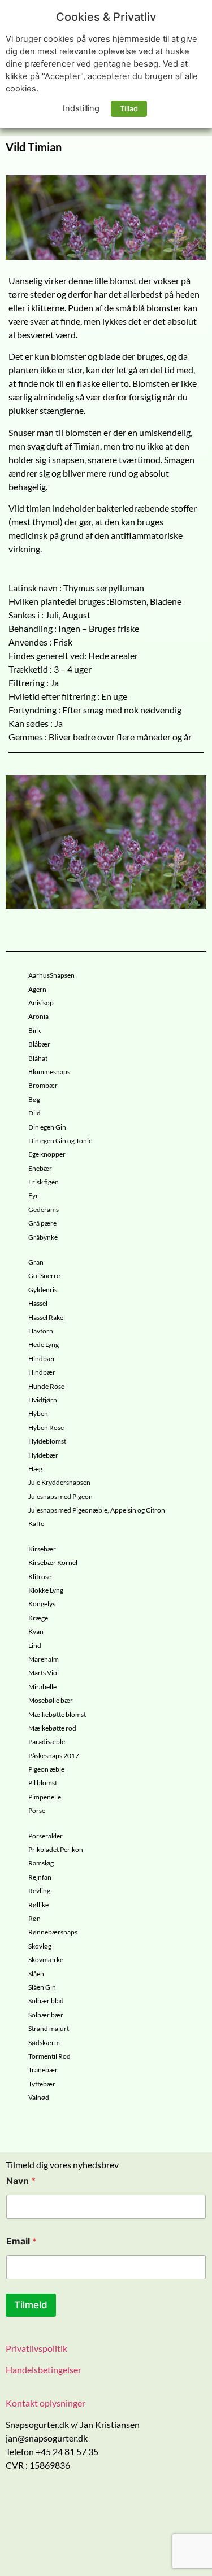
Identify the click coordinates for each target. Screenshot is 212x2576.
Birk (34, 1031)
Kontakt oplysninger (46, 2403)
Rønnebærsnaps (53, 1932)
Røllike (38, 1905)
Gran (36, 1262)
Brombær (43, 1086)
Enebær (40, 1169)
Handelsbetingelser (44, 2370)
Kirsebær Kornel (53, 1563)
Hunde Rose (46, 1387)
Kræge (38, 1618)
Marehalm (44, 1659)
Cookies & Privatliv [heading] (106, 17)
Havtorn (41, 1331)
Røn (34, 1919)
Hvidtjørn (43, 1400)
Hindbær (42, 1359)
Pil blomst (43, 1783)
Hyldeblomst (47, 1441)
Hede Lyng (44, 1345)
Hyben (38, 1414)
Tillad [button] (129, 108)
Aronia (38, 1017)
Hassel (38, 1304)
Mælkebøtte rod (52, 1728)
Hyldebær (43, 1455)
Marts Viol (44, 1673)
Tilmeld (31, 2305)
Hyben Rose (46, 1428)
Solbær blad (46, 2001)
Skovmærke (46, 1960)
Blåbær (39, 1044)
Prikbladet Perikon (56, 1850)
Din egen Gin (47, 1127)
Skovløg (40, 1946)
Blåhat (38, 1058)
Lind (35, 1646)
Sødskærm (44, 2043)
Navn (21, 2181)
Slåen (36, 1974)
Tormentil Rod (49, 2056)
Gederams (44, 1210)
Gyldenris (43, 1290)
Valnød (39, 2098)
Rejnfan (40, 1877)
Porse (37, 1811)
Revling (39, 1891)
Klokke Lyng (46, 1590)
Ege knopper (47, 1154)
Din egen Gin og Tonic (60, 1141)
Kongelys (42, 1604)
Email (21, 2241)
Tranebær (43, 2070)
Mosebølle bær (51, 1701)
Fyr (33, 1196)
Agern (37, 990)
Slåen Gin (42, 1987)
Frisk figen (44, 1182)
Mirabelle (42, 1687)
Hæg (35, 1469)
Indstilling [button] (81, 108)
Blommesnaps (49, 1072)
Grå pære (42, 1223)
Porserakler (46, 1836)
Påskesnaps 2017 (54, 1756)
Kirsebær (42, 1549)
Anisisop (41, 1003)
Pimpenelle (45, 1797)
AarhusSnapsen (51, 975)
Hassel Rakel (47, 1318)
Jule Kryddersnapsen (59, 1483)
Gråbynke (43, 1237)
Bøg (34, 1100)
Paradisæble (47, 1742)
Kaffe (36, 1524)
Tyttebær (42, 2084)
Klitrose (40, 1577)
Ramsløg (41, 1863)
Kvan (36, 1632)
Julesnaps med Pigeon (60, 1497)
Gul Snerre (44, 1276)
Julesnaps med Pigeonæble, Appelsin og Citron (97, 1510)
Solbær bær (46, 2015)
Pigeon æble (46, 1769)
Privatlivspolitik (36, 2348)
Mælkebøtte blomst (57, 1715)
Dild (34, 1113)
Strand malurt (49, 2029)
